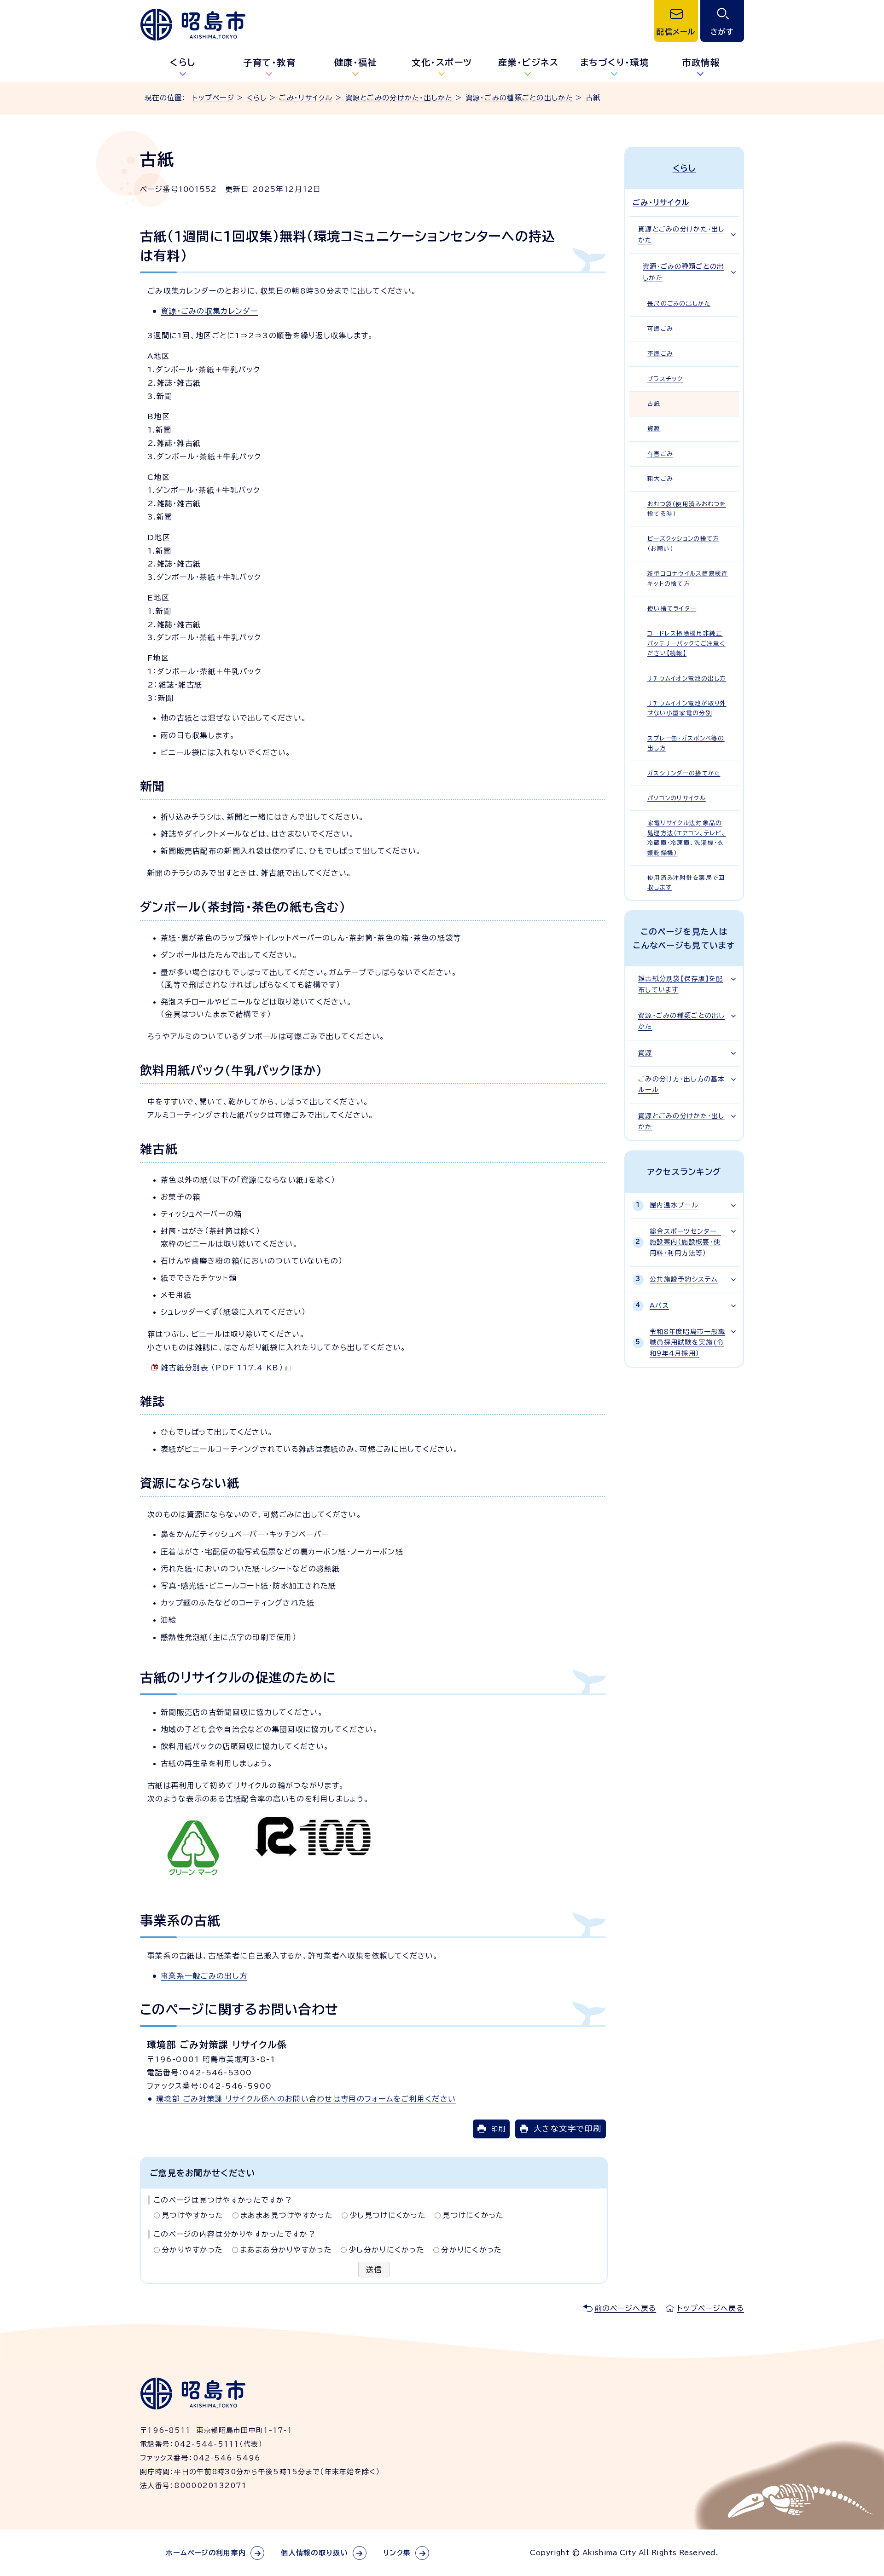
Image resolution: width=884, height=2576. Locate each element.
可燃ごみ (660, 329)
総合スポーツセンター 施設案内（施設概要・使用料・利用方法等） (685, 1242)
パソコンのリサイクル (677, 798)
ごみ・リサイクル (306, 98)
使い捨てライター (672, 609)
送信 (374, 2270)
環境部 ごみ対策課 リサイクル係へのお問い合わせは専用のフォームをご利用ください (306, 2099)
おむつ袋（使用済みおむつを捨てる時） (687, 509)
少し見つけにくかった (388, 2215)
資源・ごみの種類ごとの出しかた (519, 98)
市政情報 (701, 62)
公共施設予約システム (684, 1279)
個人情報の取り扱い (314, 2553)
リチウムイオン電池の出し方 (687, 679)
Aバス (659, 1305)
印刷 (498, 2129)
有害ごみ (660, 454)
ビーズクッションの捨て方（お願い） (683, 543)
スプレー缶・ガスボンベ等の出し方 (686, 743)
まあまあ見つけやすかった (287, 2215)
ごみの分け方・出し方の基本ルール (682, 1085)
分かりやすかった (192, 2250)
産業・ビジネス (529, 62)
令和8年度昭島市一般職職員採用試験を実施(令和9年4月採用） (687, 1343)
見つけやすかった (192, 2215)
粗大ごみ (660, 479)
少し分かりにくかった (387, 2250)
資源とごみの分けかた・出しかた (399, 98)
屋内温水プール (674, 1205)
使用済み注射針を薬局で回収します (686, 883)
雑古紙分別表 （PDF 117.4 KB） (222, 1368)
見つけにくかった (473, 2215)
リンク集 (397, 2553)
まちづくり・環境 (615, 62)
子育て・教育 (269, 62)
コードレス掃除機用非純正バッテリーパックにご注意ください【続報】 (686, 643)
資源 (654, 429)
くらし (183, 62)
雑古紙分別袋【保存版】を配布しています (681, 984)
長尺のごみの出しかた (679, 303)
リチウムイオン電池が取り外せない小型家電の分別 (687, 708)
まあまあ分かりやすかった (286, 2250)
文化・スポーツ (442, 62)
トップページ (213, 98)
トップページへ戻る (710, 2308)
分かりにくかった (471, 2250)
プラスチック (665, 379)
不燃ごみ (660, 354)
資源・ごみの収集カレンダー (209, 311)
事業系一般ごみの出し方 (204, 1976)
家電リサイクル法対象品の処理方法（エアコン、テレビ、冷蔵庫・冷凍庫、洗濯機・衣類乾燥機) (687, 838)
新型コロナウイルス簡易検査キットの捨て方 (688, 578)
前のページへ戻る (625, 2308)
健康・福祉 (356, 62)
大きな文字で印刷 (567, 2128)
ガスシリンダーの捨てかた (684, 773)
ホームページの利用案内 (206, 2553)
